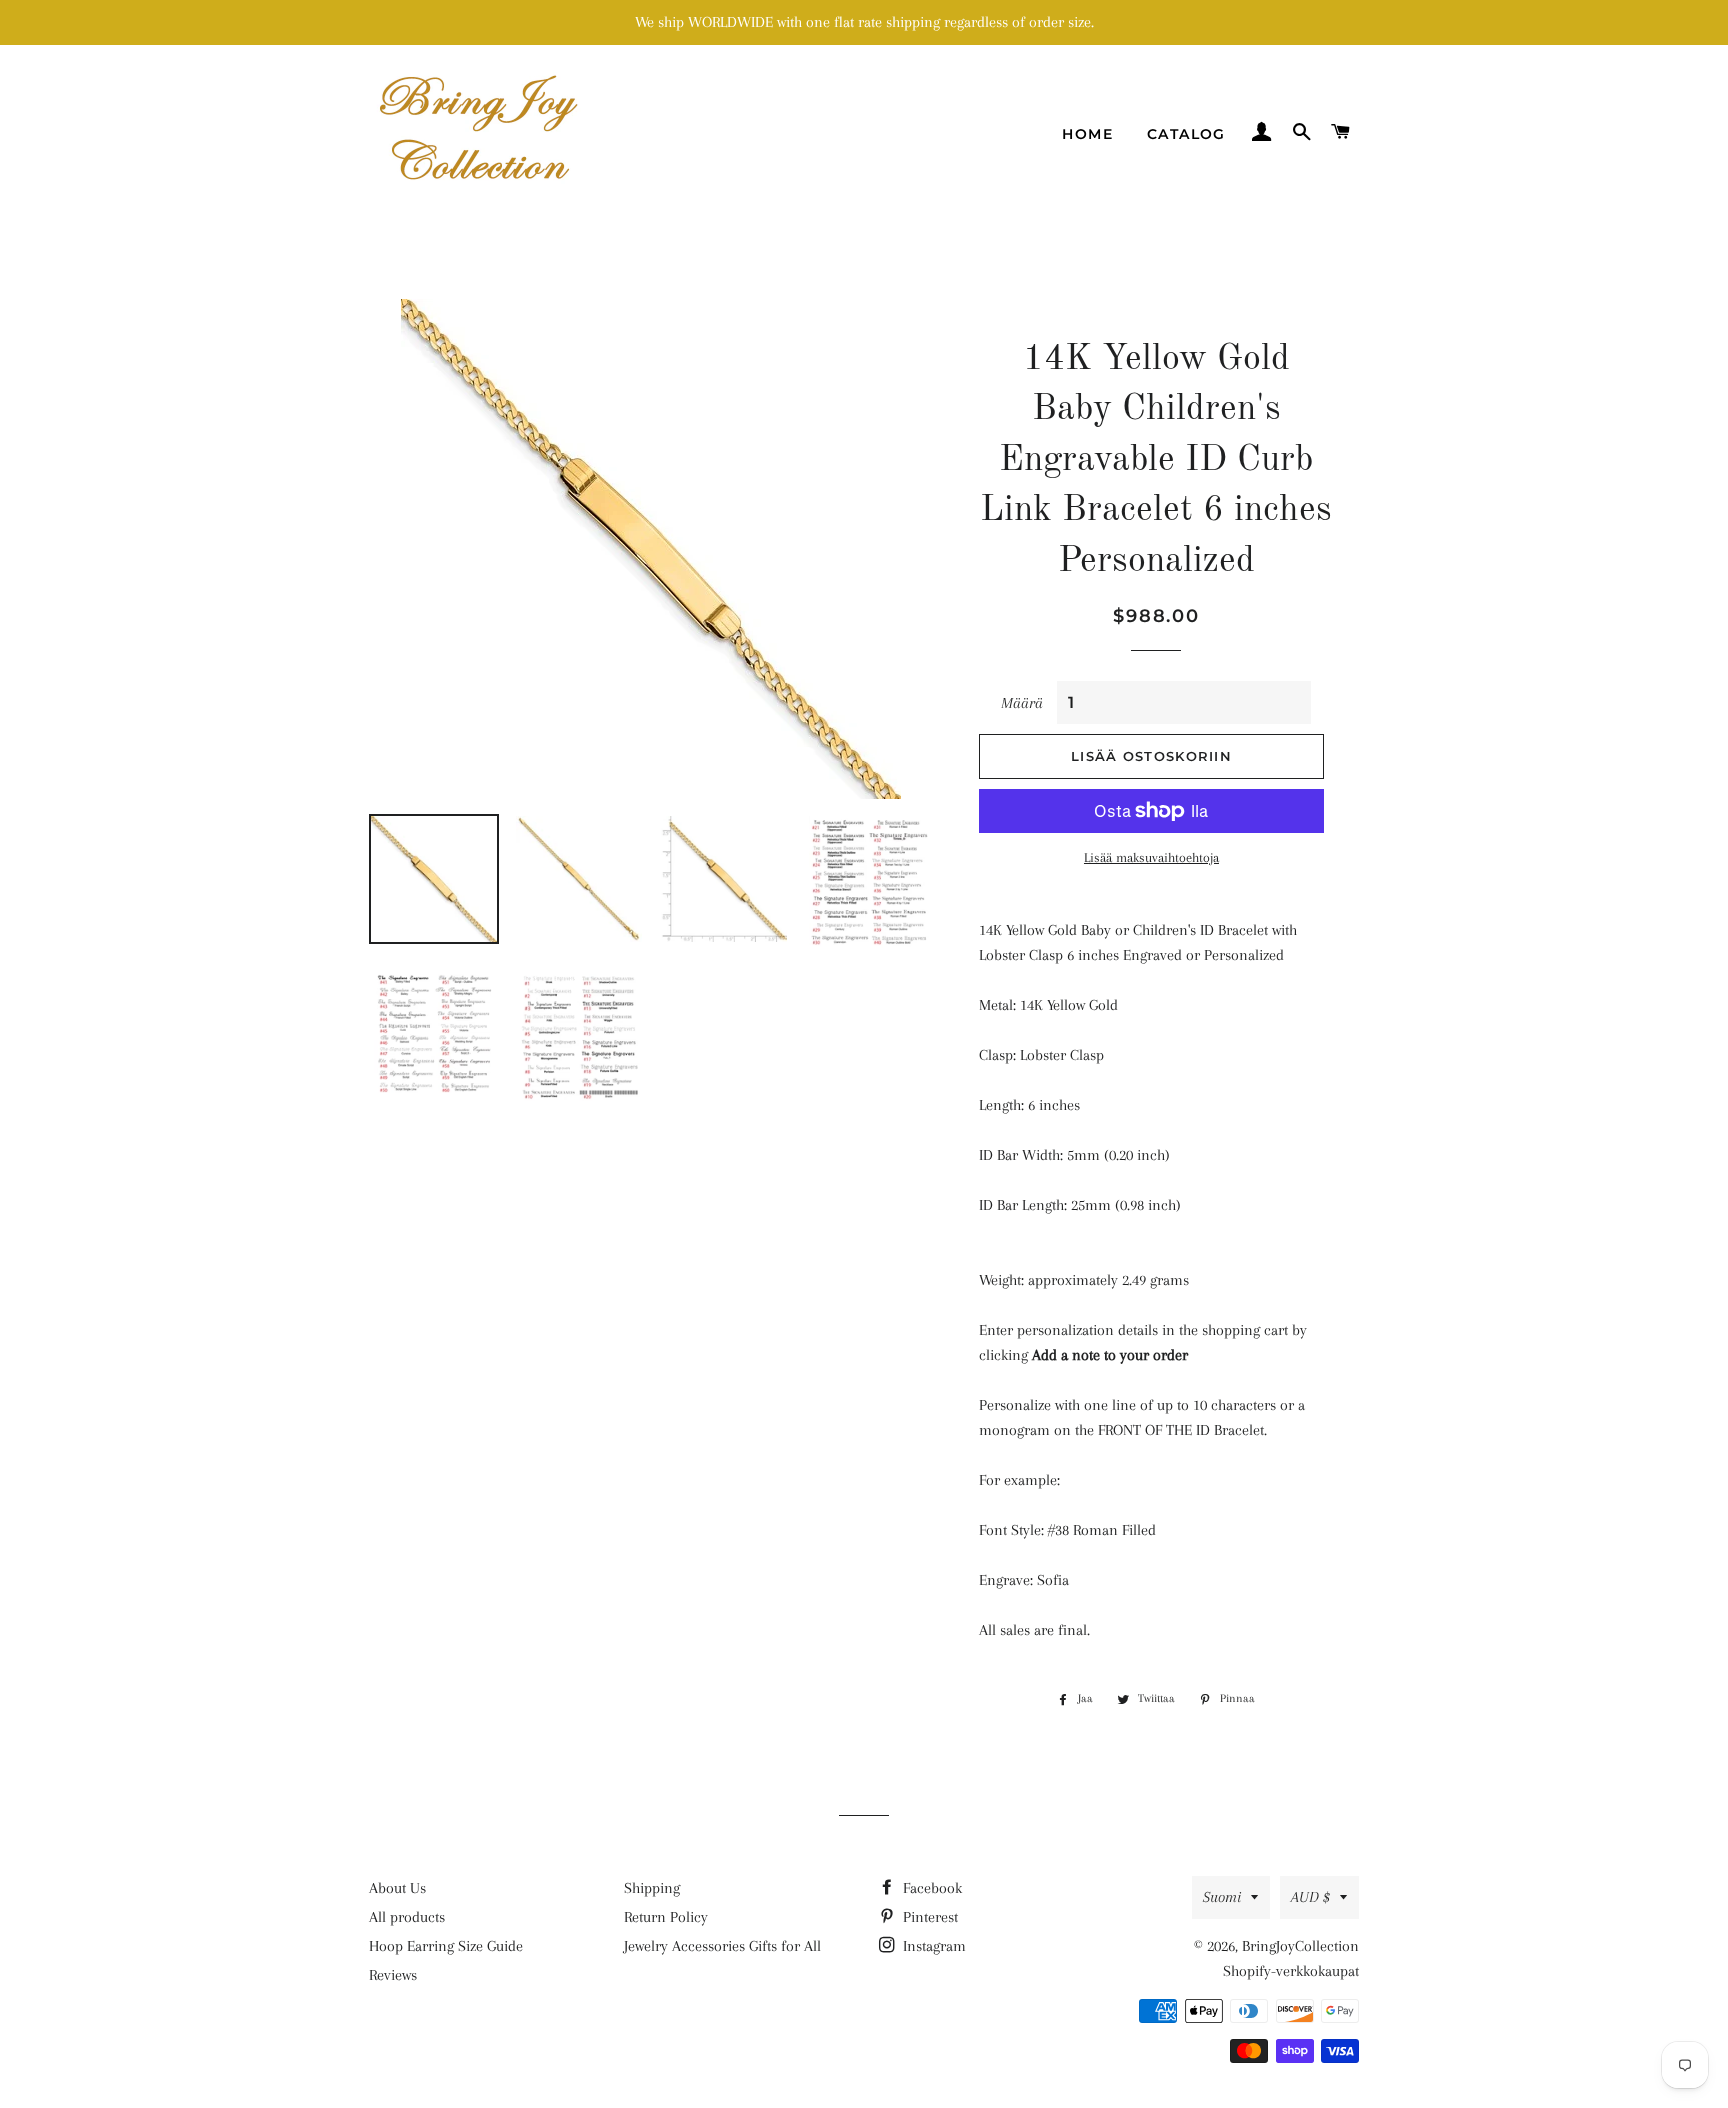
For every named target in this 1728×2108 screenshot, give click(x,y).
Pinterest (928, 1917)
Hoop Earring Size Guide (446, 1946)
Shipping (652, 1888)
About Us (397, 1888)
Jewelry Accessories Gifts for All (722, 1946)
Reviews (393, 1975)
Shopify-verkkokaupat (1291, 1971)
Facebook (930, 1888)
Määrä (1022, 703)
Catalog (1186, 134)
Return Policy (666, 1917)
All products (407, 1917)
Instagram (932, 1946)
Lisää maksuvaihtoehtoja (1151, 857)
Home (1087, 134)
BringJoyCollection (1300, 1946)
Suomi (1222, 1897)
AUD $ (1310, 1897)
